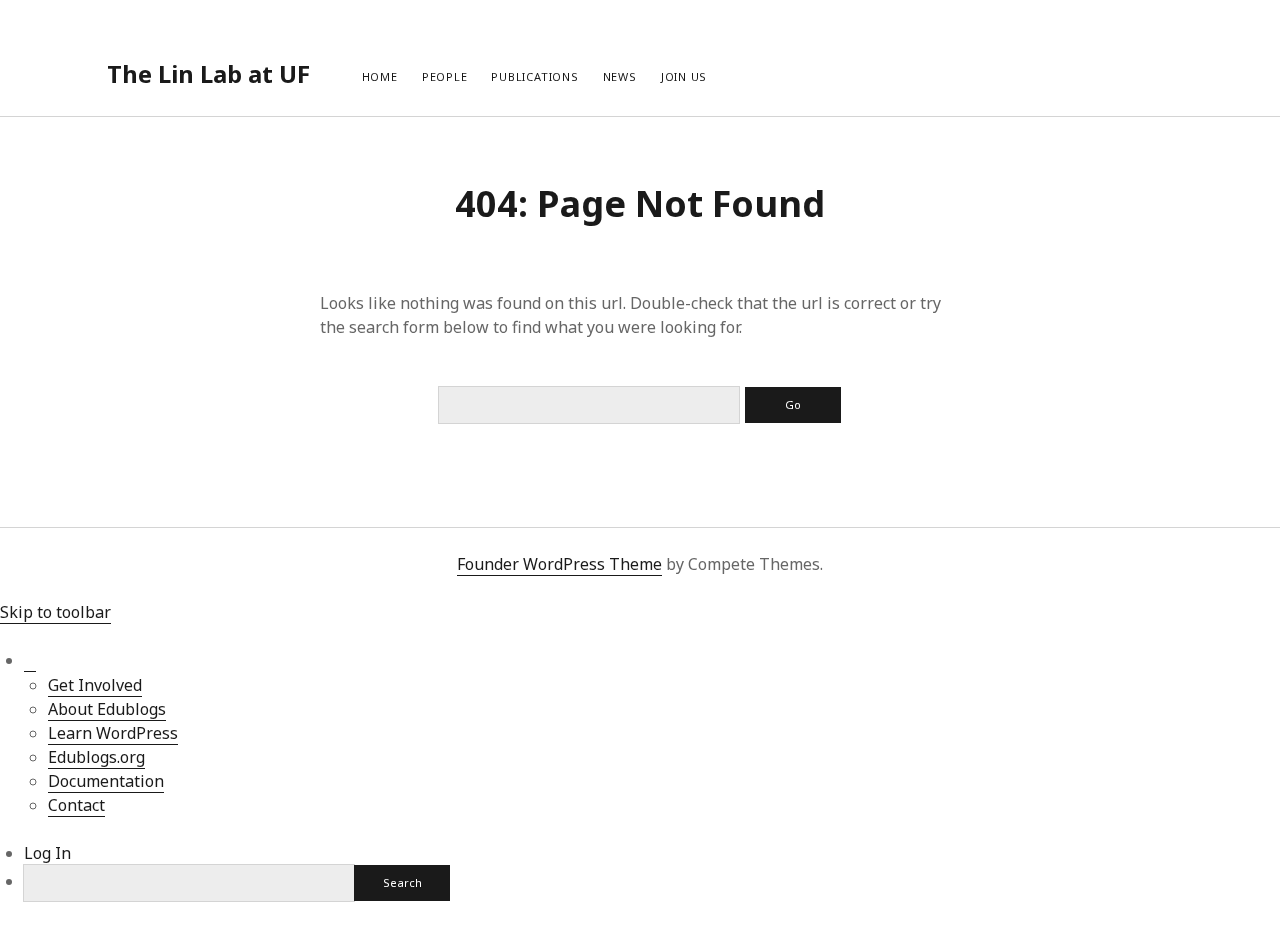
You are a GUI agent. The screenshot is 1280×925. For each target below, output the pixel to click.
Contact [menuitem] (76, 805)
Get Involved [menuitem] (95, 685)
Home (380, 76)
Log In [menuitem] (47, 853)
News (620, 76)
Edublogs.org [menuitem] (96, 757)
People (445, 76)
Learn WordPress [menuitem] (113, 733)
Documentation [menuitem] (106, 781)
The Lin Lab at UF (208, 73)
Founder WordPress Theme (559, 564)
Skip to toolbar (55, 612)
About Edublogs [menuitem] (107, 709)
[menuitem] (30, 660)
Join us (684, 76)
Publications (534, 76)
